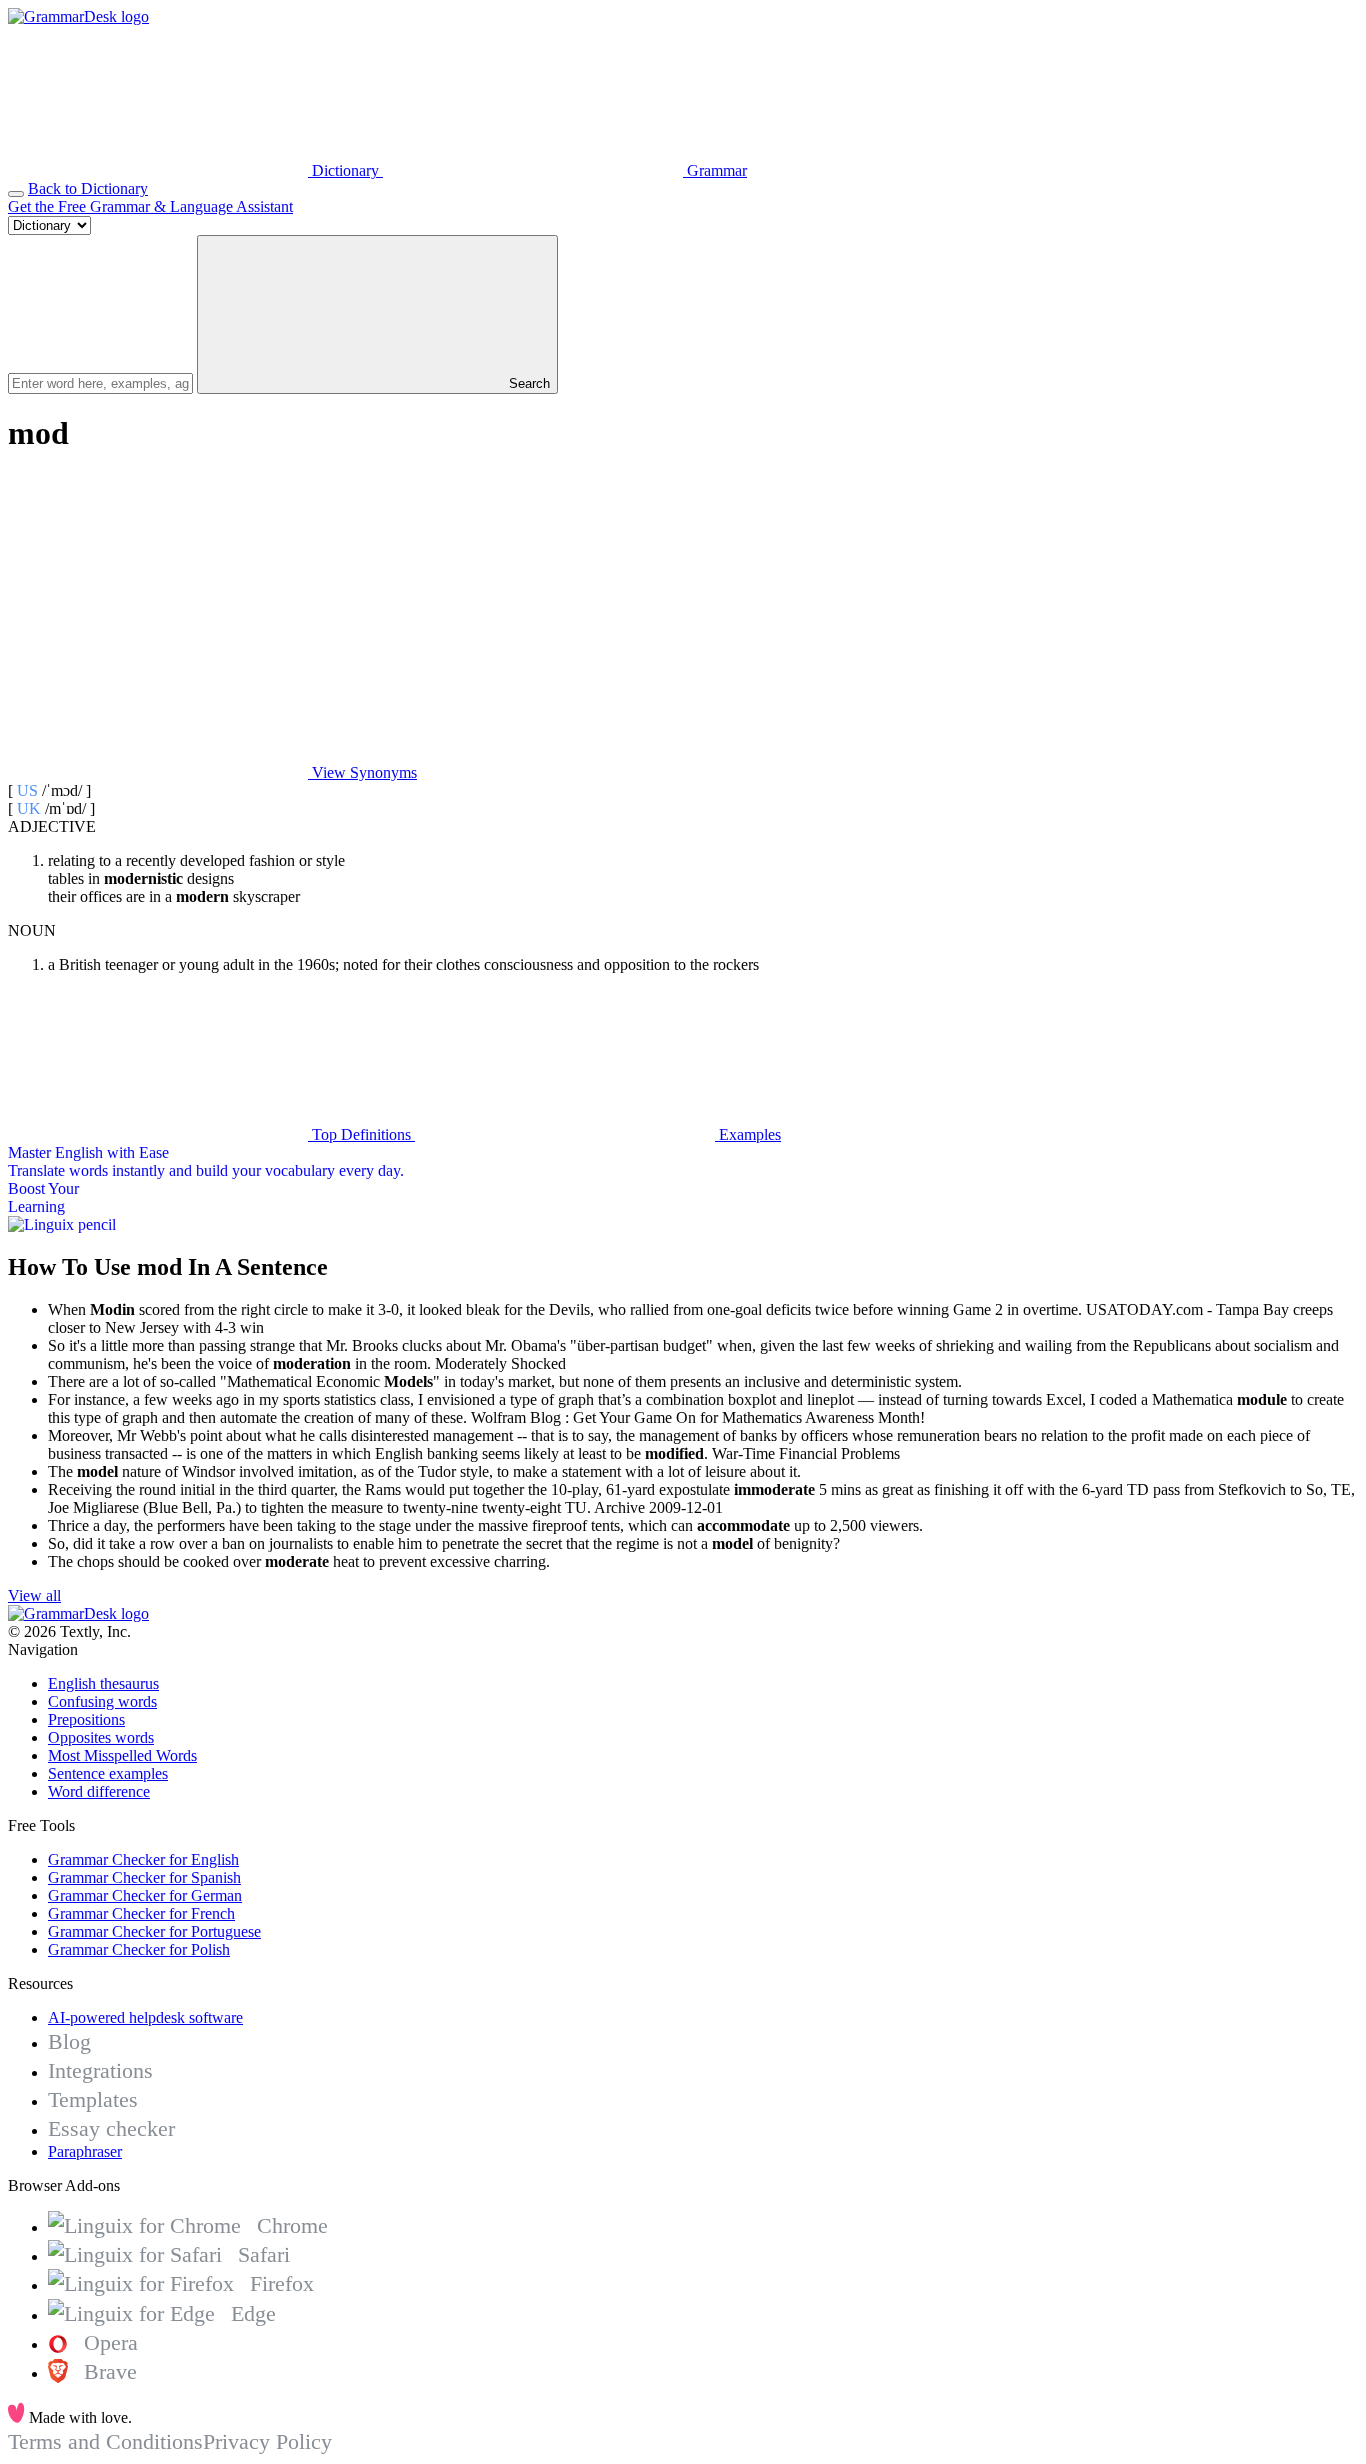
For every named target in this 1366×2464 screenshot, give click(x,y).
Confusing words (102, 1701)
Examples (748, 1134)
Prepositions (86, 1719)
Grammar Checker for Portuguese (154, 1931)
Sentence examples (108, 1773)
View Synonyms (362, 772)
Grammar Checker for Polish (139, 1949)
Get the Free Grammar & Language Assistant (150, 206)
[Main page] (78, 16)
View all (34, 1595)
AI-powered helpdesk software (145, 2017)
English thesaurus (103, 1683)
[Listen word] (158, 618)
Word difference (99, 1791)
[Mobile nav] (16, 194)
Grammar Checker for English (143, 1859)
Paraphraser (85, 2151)
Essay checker (111, 2128)
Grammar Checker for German (145, 1895)
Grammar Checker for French (141, 1913)
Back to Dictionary (88, 188)
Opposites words (101, 1737)
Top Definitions (361, 1134)
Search (527, 383)
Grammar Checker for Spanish (144, 1877)
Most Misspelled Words (122, 1755)
